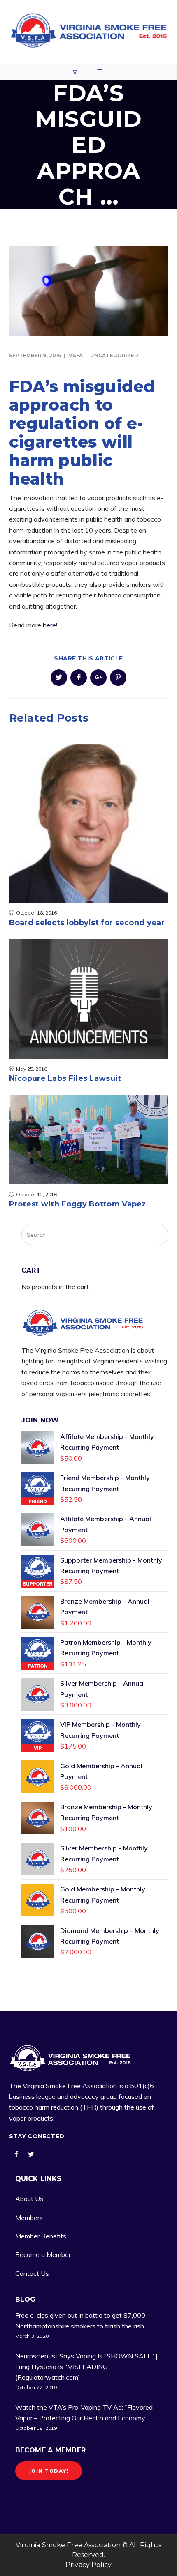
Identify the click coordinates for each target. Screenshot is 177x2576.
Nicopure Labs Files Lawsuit (65, 1078)
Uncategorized (114, 355)
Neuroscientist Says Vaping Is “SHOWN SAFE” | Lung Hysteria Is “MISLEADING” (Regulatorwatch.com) (86, 2366)
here (49, 625)
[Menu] (101, 72)
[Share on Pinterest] (118, 678)
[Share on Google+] (98, 678)
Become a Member (43, 2254)
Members (29, 2218)
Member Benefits (41, 2236)
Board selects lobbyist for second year (87, 923)
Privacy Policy (88, 2565)
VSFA (76, 355)
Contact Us (32, 2273)
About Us (29, 2199)
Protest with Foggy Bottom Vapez (78, 1204)
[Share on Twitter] (59, 678)
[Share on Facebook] (79, 678)
